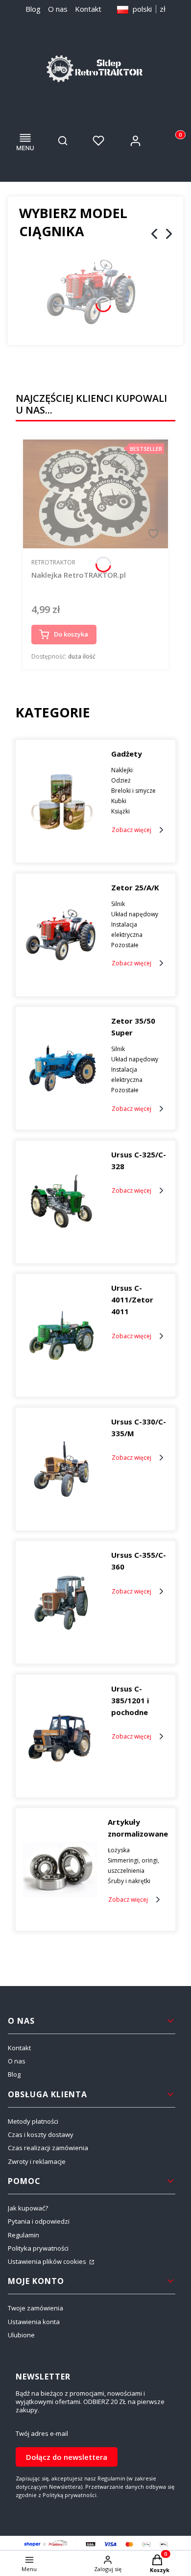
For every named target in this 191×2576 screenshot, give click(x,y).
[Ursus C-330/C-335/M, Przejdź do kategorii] (61, 1469)
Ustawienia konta (34, 2322)
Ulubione (21, 2335)
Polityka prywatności (38, 2248)
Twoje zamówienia (36, 2308)
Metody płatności (33, 2121)
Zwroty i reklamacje (37, 2161)
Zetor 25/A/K (135, 887)
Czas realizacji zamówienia (48, 2148)
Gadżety (127, 754)
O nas (58, 9)
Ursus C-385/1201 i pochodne (130, 1700)
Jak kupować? (28, 2208)
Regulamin (24, 2235)
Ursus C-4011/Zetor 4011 (132, 1300)
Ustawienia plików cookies (48, 2261)
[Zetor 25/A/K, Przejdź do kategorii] (61, 935)
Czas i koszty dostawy (41, 2134)
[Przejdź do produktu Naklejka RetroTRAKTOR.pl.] (95, 494)
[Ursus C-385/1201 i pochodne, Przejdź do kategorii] (61, 1736)
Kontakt (88, 9)
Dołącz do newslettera (67, 2457)
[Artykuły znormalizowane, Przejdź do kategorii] (60, 1869)
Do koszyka (71, 634)
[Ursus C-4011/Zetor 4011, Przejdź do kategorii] (61, 1335)
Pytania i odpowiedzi (39, 2221)
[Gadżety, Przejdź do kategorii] (61, 801)
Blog (33, 9)
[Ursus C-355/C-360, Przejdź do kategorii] (61, 1602)
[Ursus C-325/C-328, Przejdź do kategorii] (61, 1202)
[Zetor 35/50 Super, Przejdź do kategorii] (61, 1068)
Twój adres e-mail (42, 2434)
